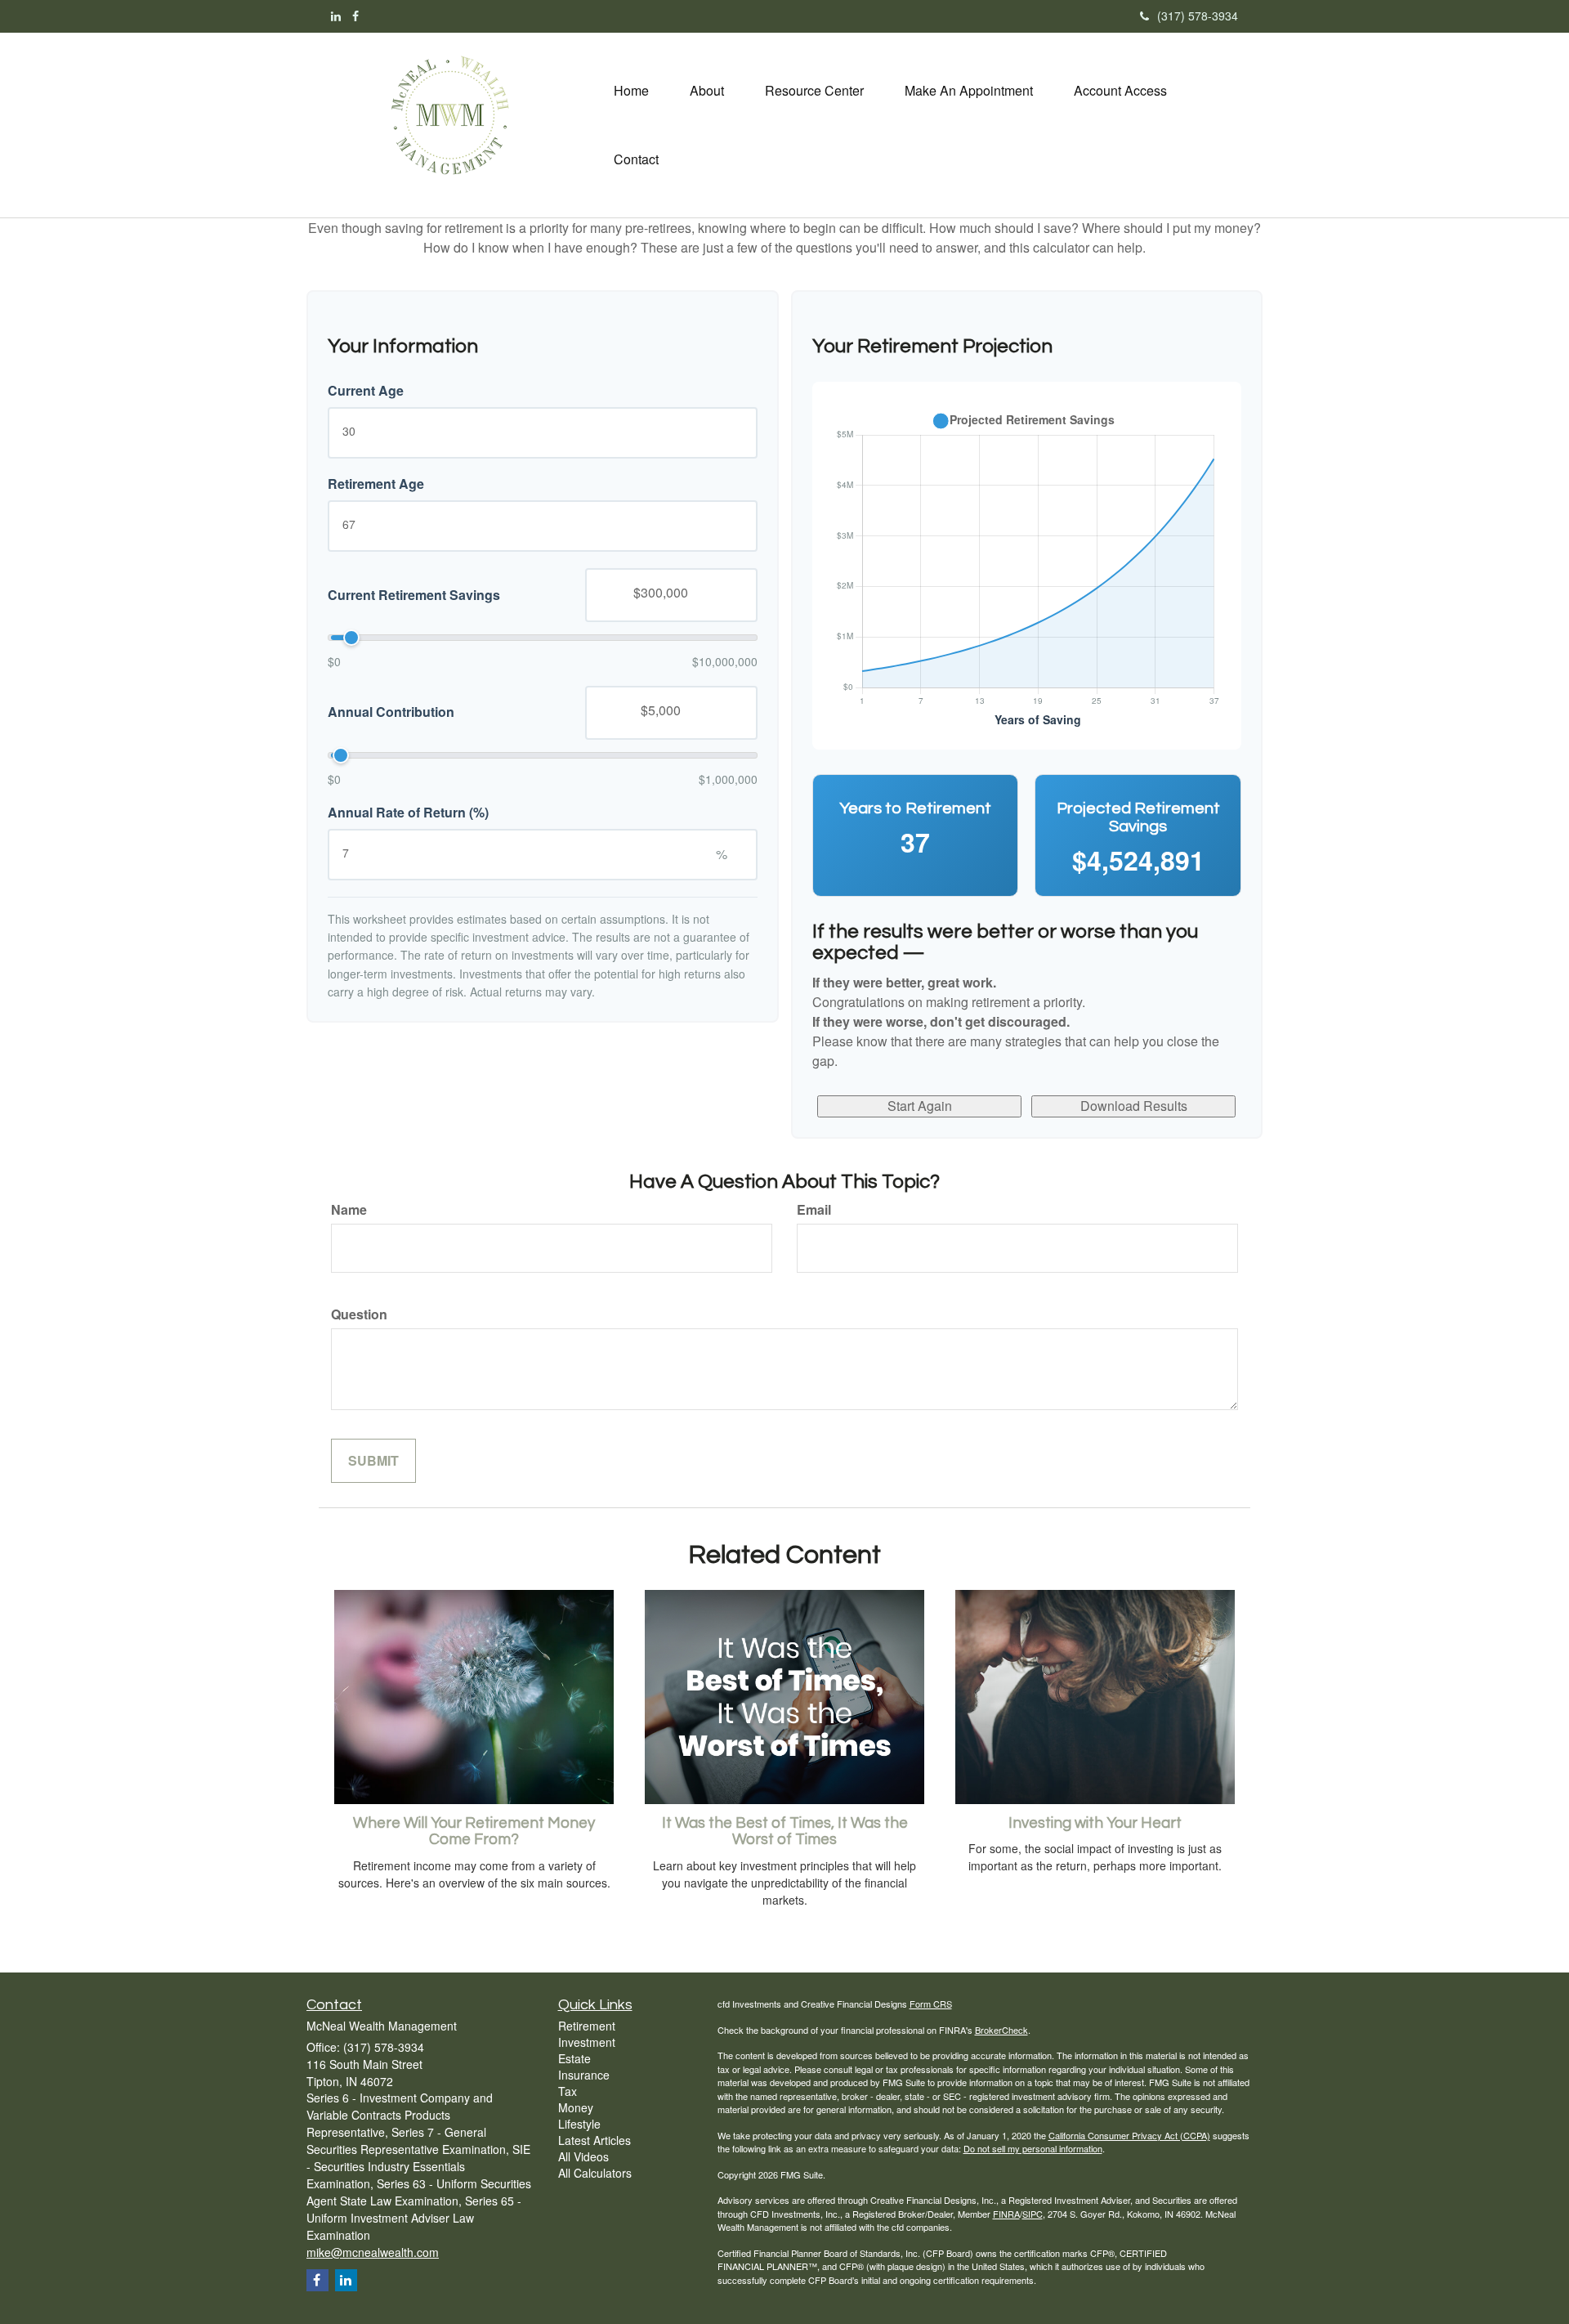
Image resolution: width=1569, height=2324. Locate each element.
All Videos (583, 2156)
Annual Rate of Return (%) (408, 813)
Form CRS (931, 2004)
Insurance (584, 2075)
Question (359, 1314)
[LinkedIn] (336, 16)
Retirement (587, 2026)
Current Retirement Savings (414, 594)
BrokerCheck (1001, 2030)
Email (814, 1210)
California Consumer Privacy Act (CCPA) (1129, 2135)
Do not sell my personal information (1033, 2148)
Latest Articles (595, 2140)
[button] (707, 91)
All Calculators (595, 2173)
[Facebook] (355, 16)
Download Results (1134, 1106)
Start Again (920, 1106)
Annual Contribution (391, 712)
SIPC (1033, 2214)
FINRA (1006, 2214)
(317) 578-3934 (1198, 16)
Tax (568, 2091)
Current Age (366, 391)
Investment (587, 2042)
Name (349, 1210)
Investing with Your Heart (1095, 1823)
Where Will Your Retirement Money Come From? (474, 1832)
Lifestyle (579, 2124)
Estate (574, 2058)
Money (576, 2107)
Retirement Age (376, 484)
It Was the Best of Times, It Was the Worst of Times (785, 1832)
